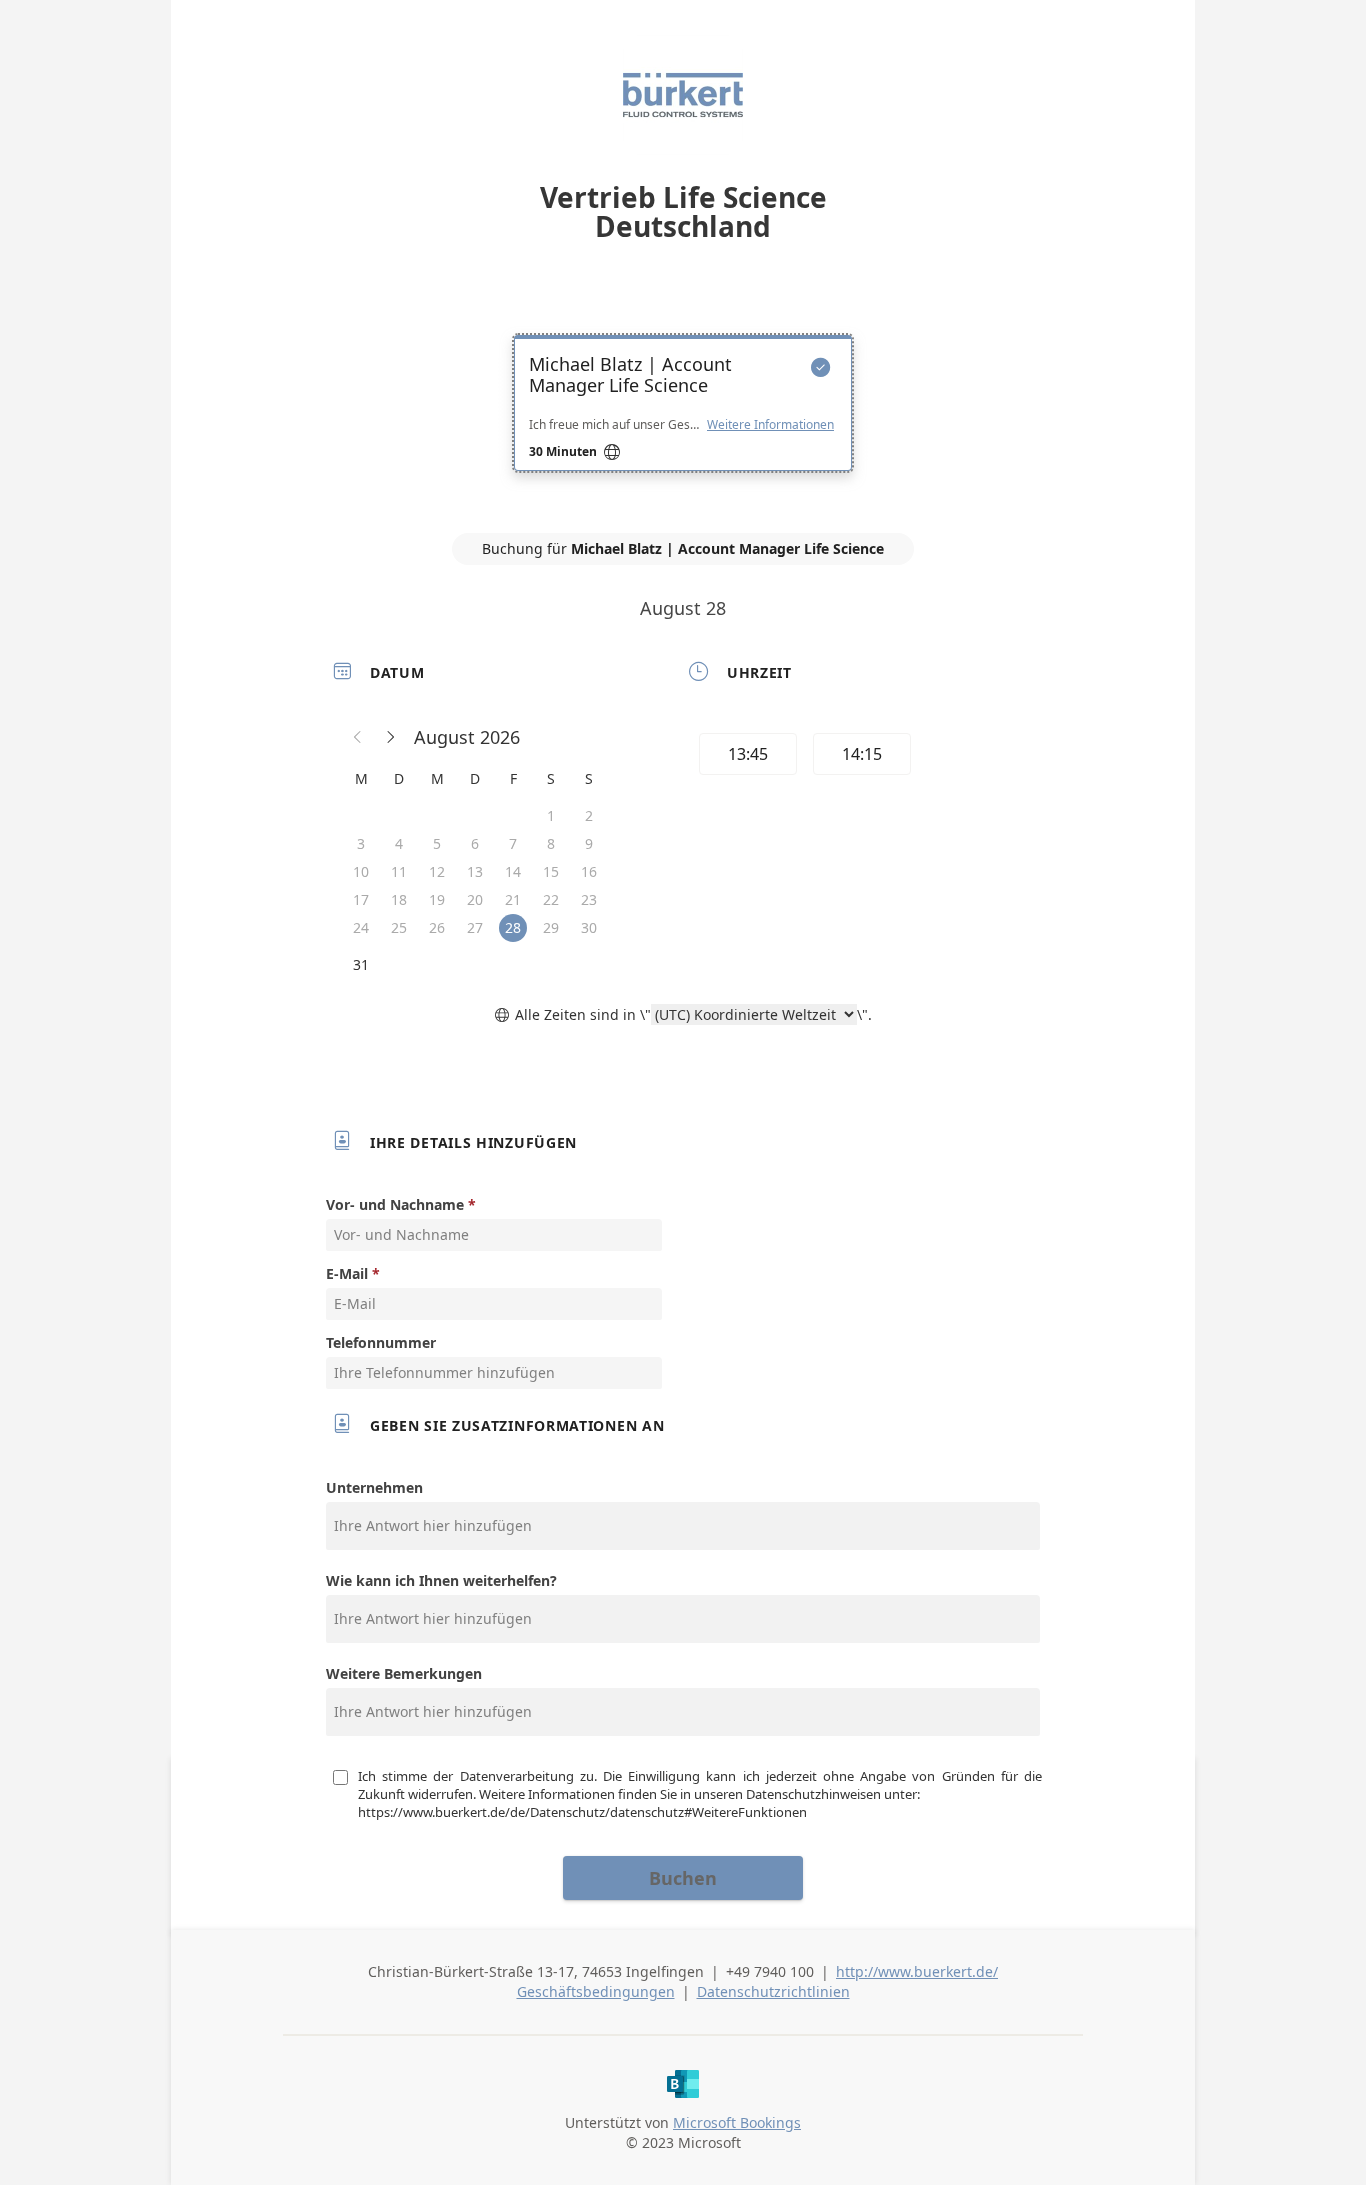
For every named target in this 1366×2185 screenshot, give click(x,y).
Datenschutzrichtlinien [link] (773, 1991)
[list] (683, 421)
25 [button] (399, 927)
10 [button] (361, 871)
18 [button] (399, 899)
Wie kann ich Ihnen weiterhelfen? (441, 1580)
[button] (358, 737)
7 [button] (513, 843)
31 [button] (361, 964)
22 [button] (551, 899)
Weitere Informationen (770, 425)
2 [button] (589, 815)
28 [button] (513, 927)
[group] (860, 757)
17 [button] (361, 899)
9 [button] (589, 843)
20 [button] (475, 899)
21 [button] (513, 899)
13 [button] (475, 871)
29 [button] (551, 927)
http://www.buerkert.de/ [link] (917, 1971)
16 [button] (589, 871)
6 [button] (475, 843)
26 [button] (437, 927)
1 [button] (551, 815)
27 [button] (475, 927)
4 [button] (399, 843)
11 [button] (399, 871)
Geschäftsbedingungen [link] (596, 1991)
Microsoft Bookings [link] (737, 2122)
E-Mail (347, 1273)
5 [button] (437, 843)
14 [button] (513, 871)
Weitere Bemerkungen (404, 1673)
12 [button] (437, 871)
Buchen (683, 1878)
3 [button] (361, 843)
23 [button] (589, 899)
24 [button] (361, 927)
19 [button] (437, 899)
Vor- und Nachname (395, 1204)
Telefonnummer (381, 1342)
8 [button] (551, 843)
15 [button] (551, 871)
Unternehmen (374, 1487)
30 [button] (589, 927)
